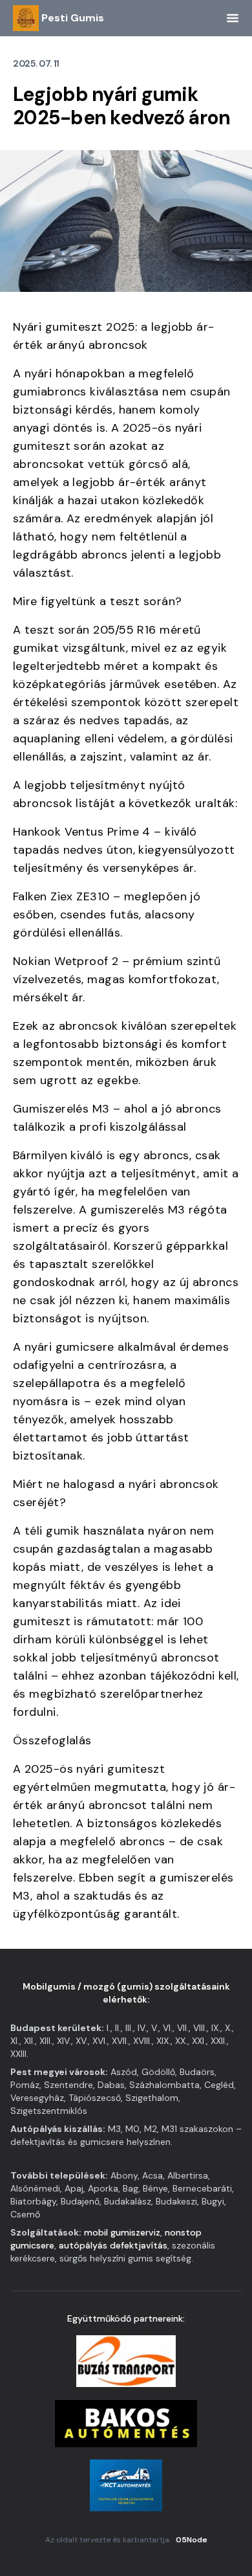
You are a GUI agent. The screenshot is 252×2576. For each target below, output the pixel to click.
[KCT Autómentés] (126, 2485)
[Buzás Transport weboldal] (126, 2361)
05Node (192, 2540)
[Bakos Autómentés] (126, 2423)
